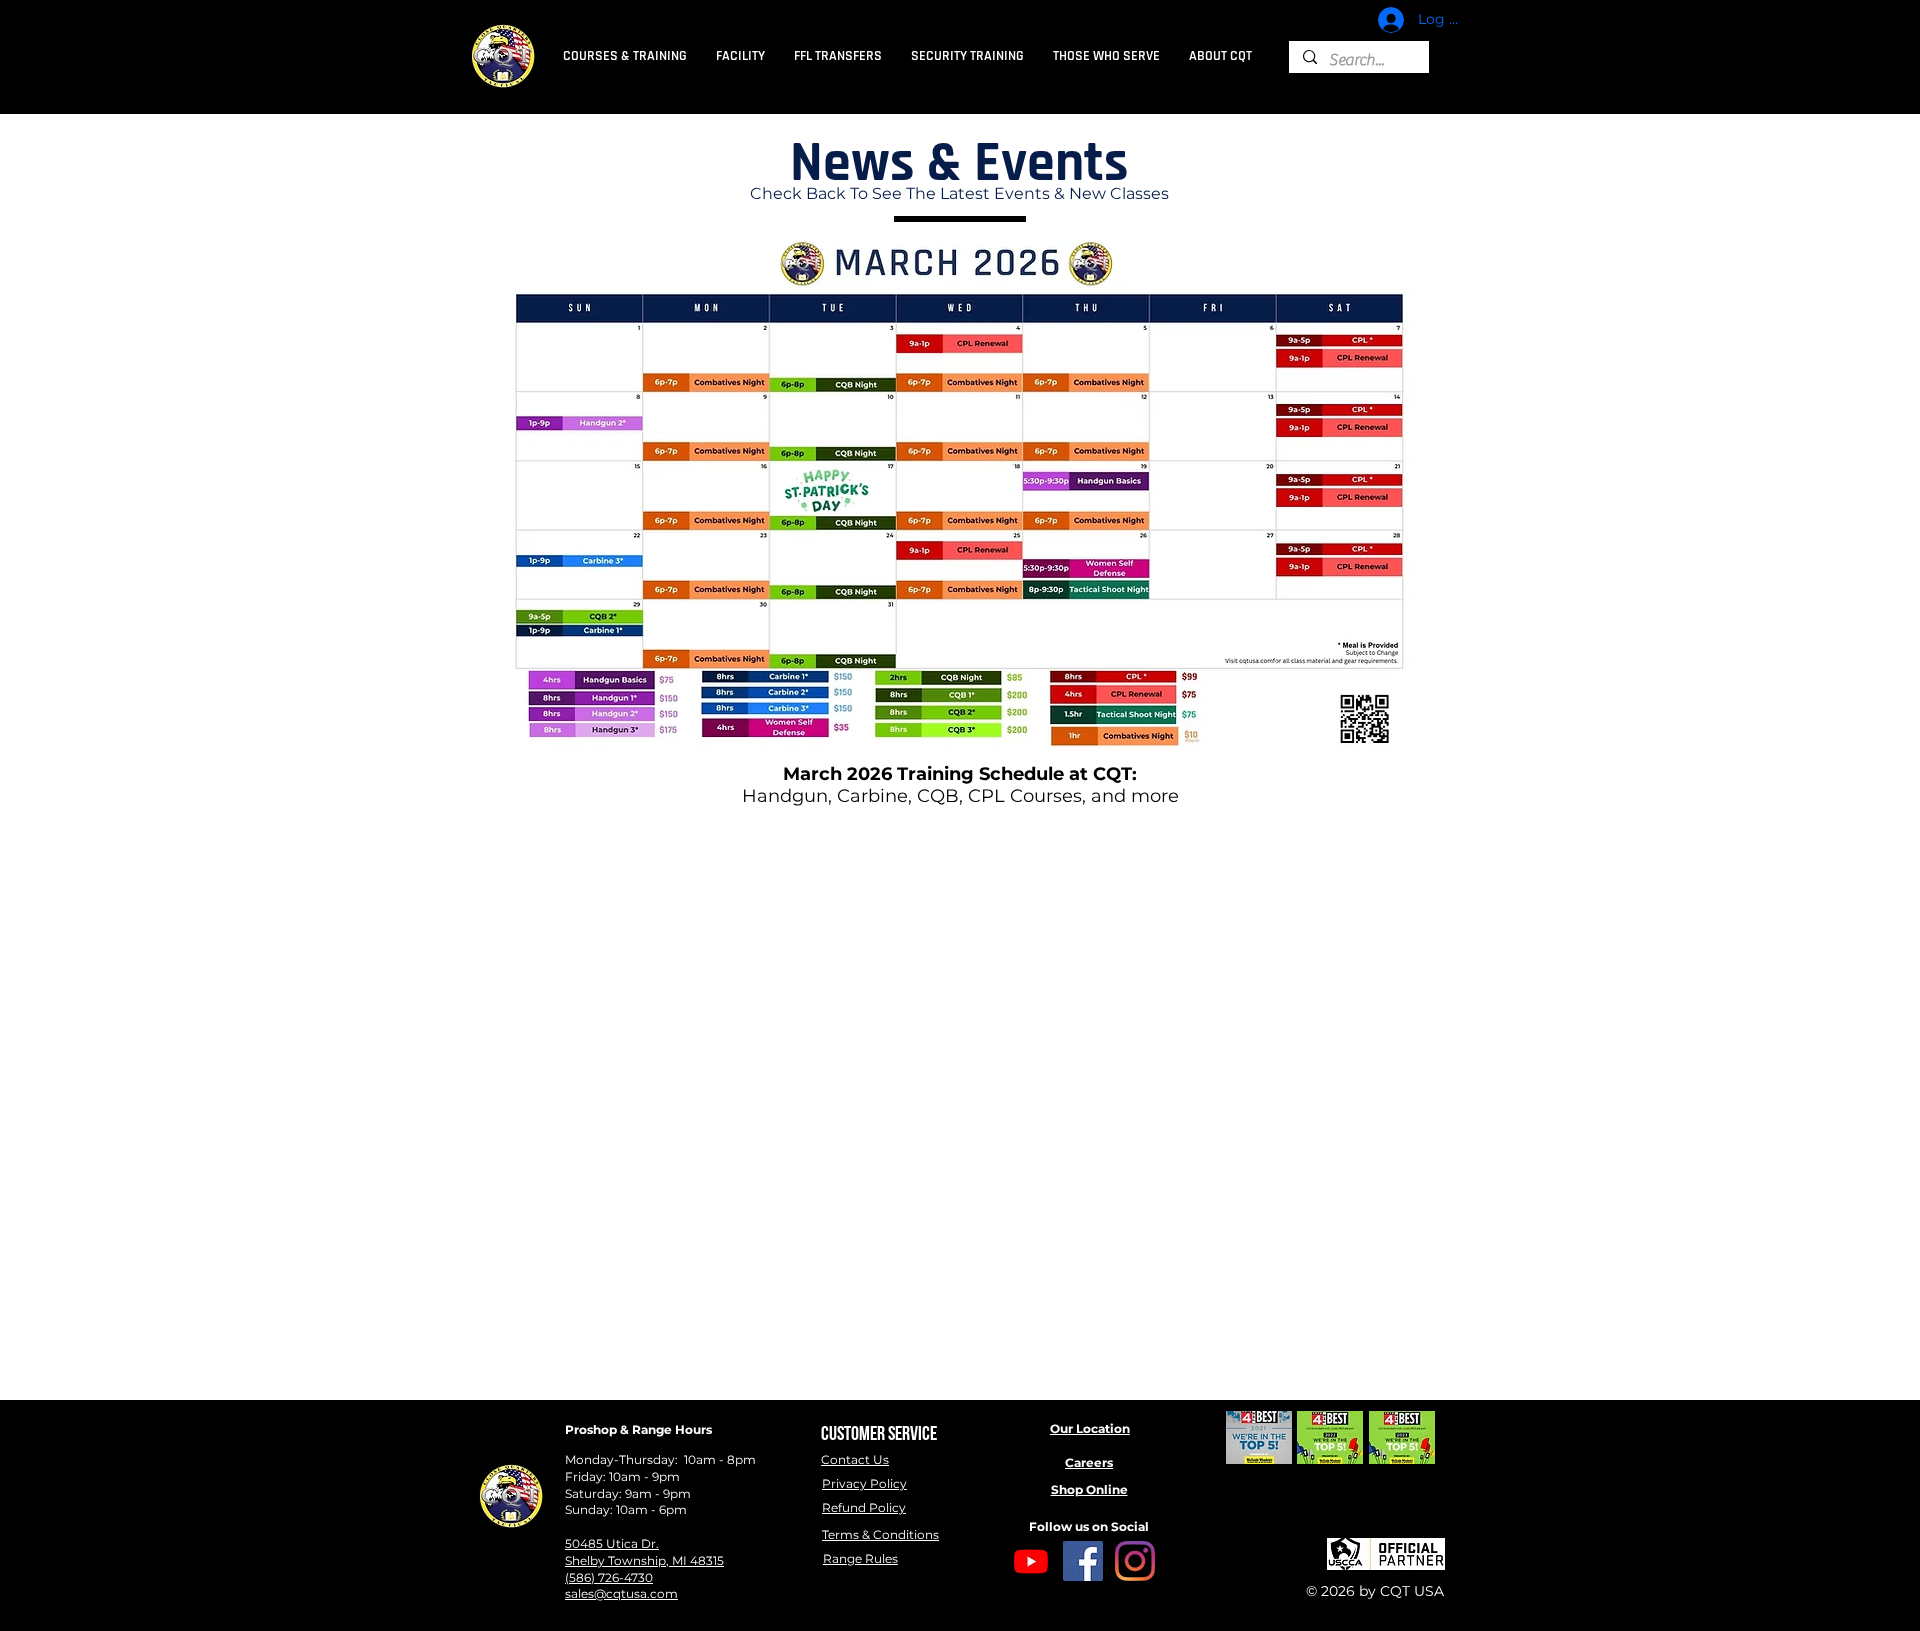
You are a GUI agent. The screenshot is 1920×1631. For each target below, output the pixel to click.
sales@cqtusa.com (621, 1593)
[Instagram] (1135, 1561)
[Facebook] (1083, 1561)
